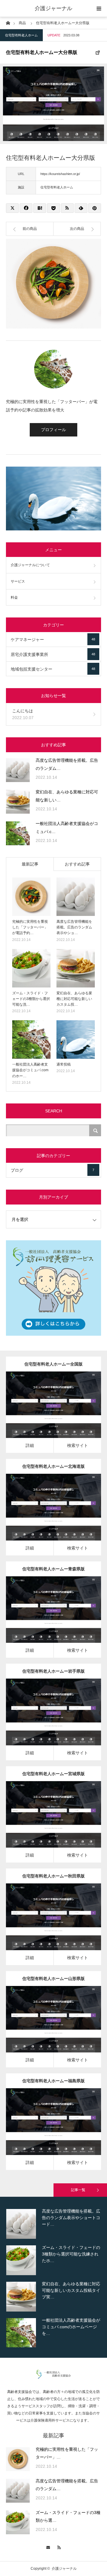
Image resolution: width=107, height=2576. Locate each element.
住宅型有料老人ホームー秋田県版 (53, 1876)
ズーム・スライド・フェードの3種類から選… (68, 2517)
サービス (18, 581)
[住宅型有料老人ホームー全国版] (45, 1413)
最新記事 (30, 864)
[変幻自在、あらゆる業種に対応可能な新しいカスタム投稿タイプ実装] (18, 802)
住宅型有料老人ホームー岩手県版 (53, 1671)
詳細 (30, 1445)
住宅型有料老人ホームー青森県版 (53, 1569)
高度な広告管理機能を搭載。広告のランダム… (67, 764)
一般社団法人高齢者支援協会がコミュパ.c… (67, 828)
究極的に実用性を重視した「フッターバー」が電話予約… (30, 927)
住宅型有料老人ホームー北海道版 (53, 1466)
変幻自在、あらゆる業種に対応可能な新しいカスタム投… (74, 999)
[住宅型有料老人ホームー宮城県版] (45, 1822)
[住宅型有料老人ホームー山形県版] (45, 2027)
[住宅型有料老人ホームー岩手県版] (45, 1720)
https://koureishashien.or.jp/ (60, 174)
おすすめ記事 (77, 864)
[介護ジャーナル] (54, 2377)
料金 (14, 597)
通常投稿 (64, 1064)
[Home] (8, 23)
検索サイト (78, 1445)
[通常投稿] (76, 1039)
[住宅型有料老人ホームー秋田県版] (45, 1925)
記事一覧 (78, 2190)
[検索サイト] (62, 1413)
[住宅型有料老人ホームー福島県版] (45, 2130)
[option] (53, 2234)
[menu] (99, 8)
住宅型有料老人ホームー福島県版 (53, 2081)
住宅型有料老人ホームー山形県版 (53, 1979)
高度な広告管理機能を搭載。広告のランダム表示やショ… (74, 927)
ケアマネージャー (53, 640)
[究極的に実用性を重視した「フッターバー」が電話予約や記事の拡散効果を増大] (31, 897)
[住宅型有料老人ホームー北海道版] (45, 1515)
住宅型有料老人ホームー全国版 (53, 1364)
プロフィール (53, 430)
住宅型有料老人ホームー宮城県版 (53, 1774)
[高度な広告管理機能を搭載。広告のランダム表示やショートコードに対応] (18, 770)
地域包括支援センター (53, 669)
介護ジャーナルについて (30, 565)
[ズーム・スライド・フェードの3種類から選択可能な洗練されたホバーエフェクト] (31, 968)
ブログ (52, 1170)
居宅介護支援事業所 (53, 654)
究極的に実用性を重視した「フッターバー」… (67, 2453)
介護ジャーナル (53, 8)
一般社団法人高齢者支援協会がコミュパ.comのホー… (30, 1070)
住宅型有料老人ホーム (21, 35)
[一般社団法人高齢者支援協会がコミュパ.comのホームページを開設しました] (18, 833)
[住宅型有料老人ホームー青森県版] (45, 1618)
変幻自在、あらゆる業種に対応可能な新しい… (67, 796)
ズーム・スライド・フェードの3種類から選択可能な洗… (31, 999)
